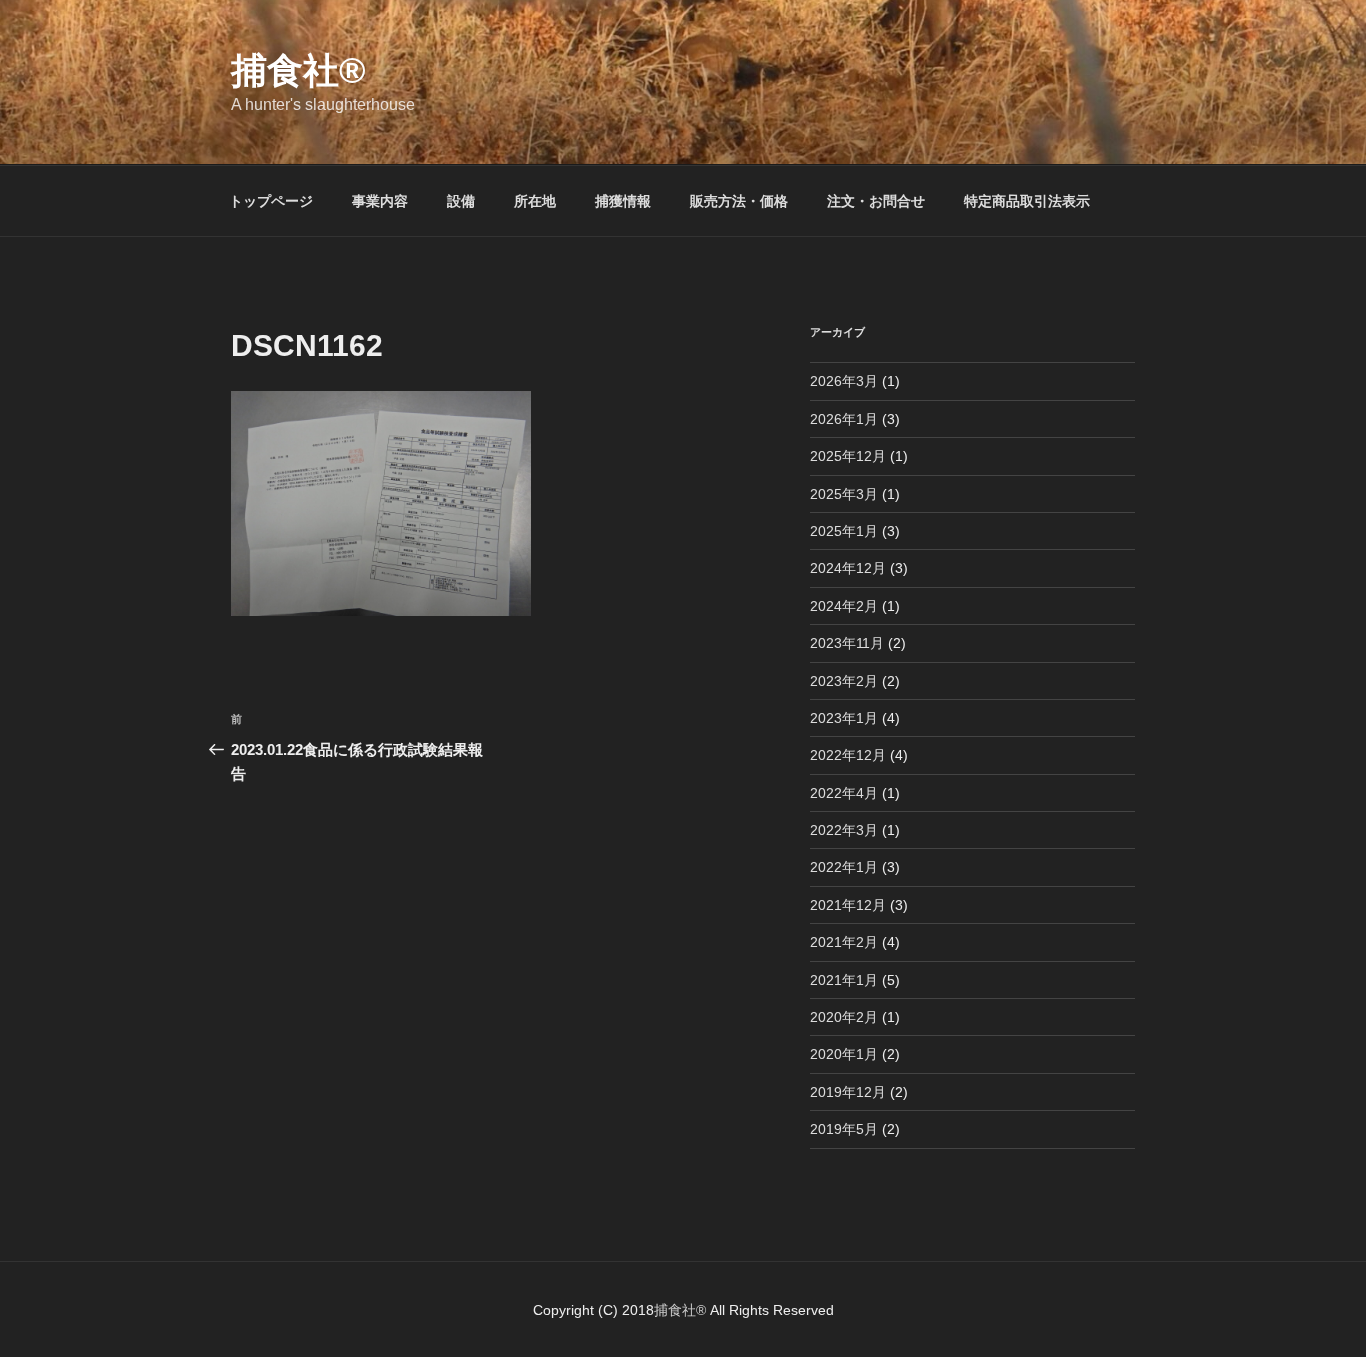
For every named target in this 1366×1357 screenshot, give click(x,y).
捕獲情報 (623, 201)
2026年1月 (844, 419)
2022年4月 (844, 793)
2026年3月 (844, 381)
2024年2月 (844, 606)
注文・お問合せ (876, 201)
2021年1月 (844, 980)
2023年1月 (844, 718)
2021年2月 (844, 942)
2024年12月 (848, 568)
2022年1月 (844, 867)
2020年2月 (844, 1017)
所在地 (535, 201)
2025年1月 (844, 531)
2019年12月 (848, 1092)
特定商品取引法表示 (1027, 201)
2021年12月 (848, 905)
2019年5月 (844, 1129)
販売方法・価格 (739, 201)
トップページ (271, 201)
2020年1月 (844, 1054)
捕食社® (298, 70)
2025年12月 (848, 456)
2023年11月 (847, 643)
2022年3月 (844, 830)
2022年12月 (848, 755)
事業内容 (380, 201)
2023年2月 (844, 681)
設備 (461, 201)
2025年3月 (844, 494)
